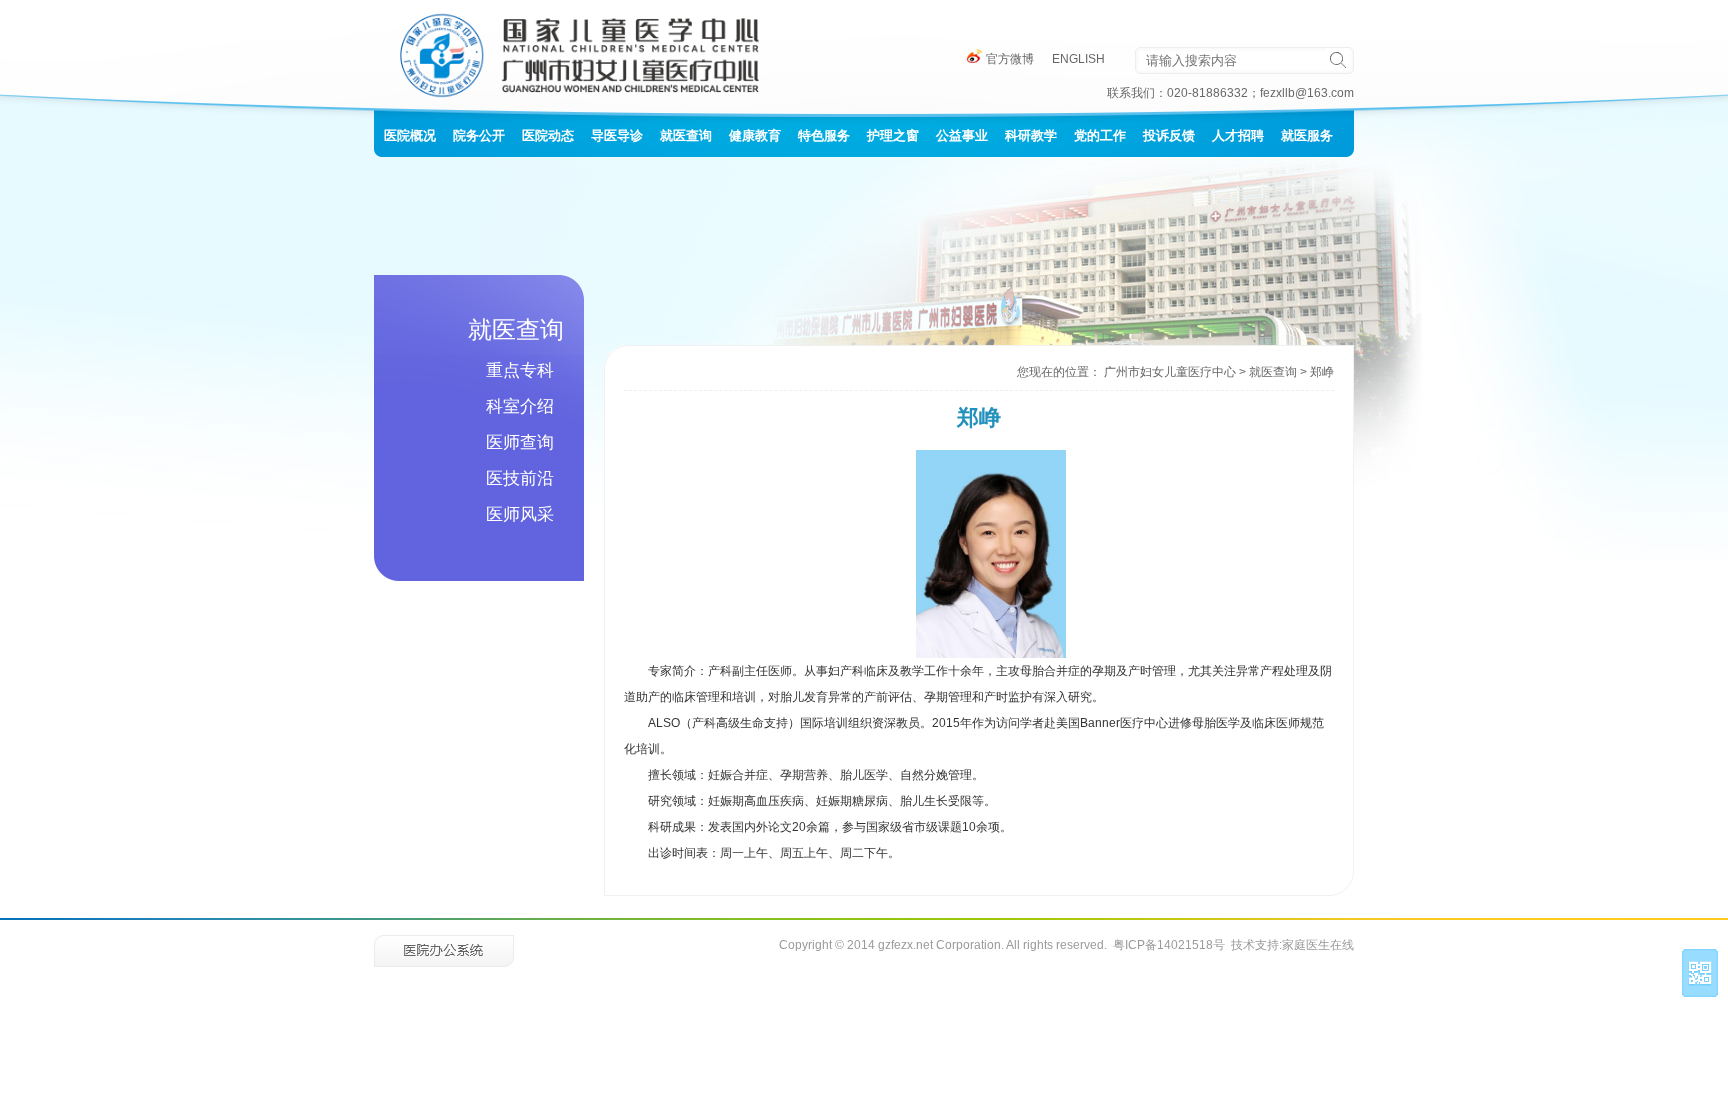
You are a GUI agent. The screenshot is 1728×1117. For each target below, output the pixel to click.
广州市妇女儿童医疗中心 (1170, 372)
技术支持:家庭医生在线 (1292, 945)
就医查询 (1273, 372)
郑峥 (1322, 372)
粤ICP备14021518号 (1169, 945)
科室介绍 (520, 406)
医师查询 (520, 442)
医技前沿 (520, 478)
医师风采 (520, 514)
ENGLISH (1078, 59)
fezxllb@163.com (1307, 93)
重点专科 (520, 370)
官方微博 (1008, 59)
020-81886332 (1207, 93)
